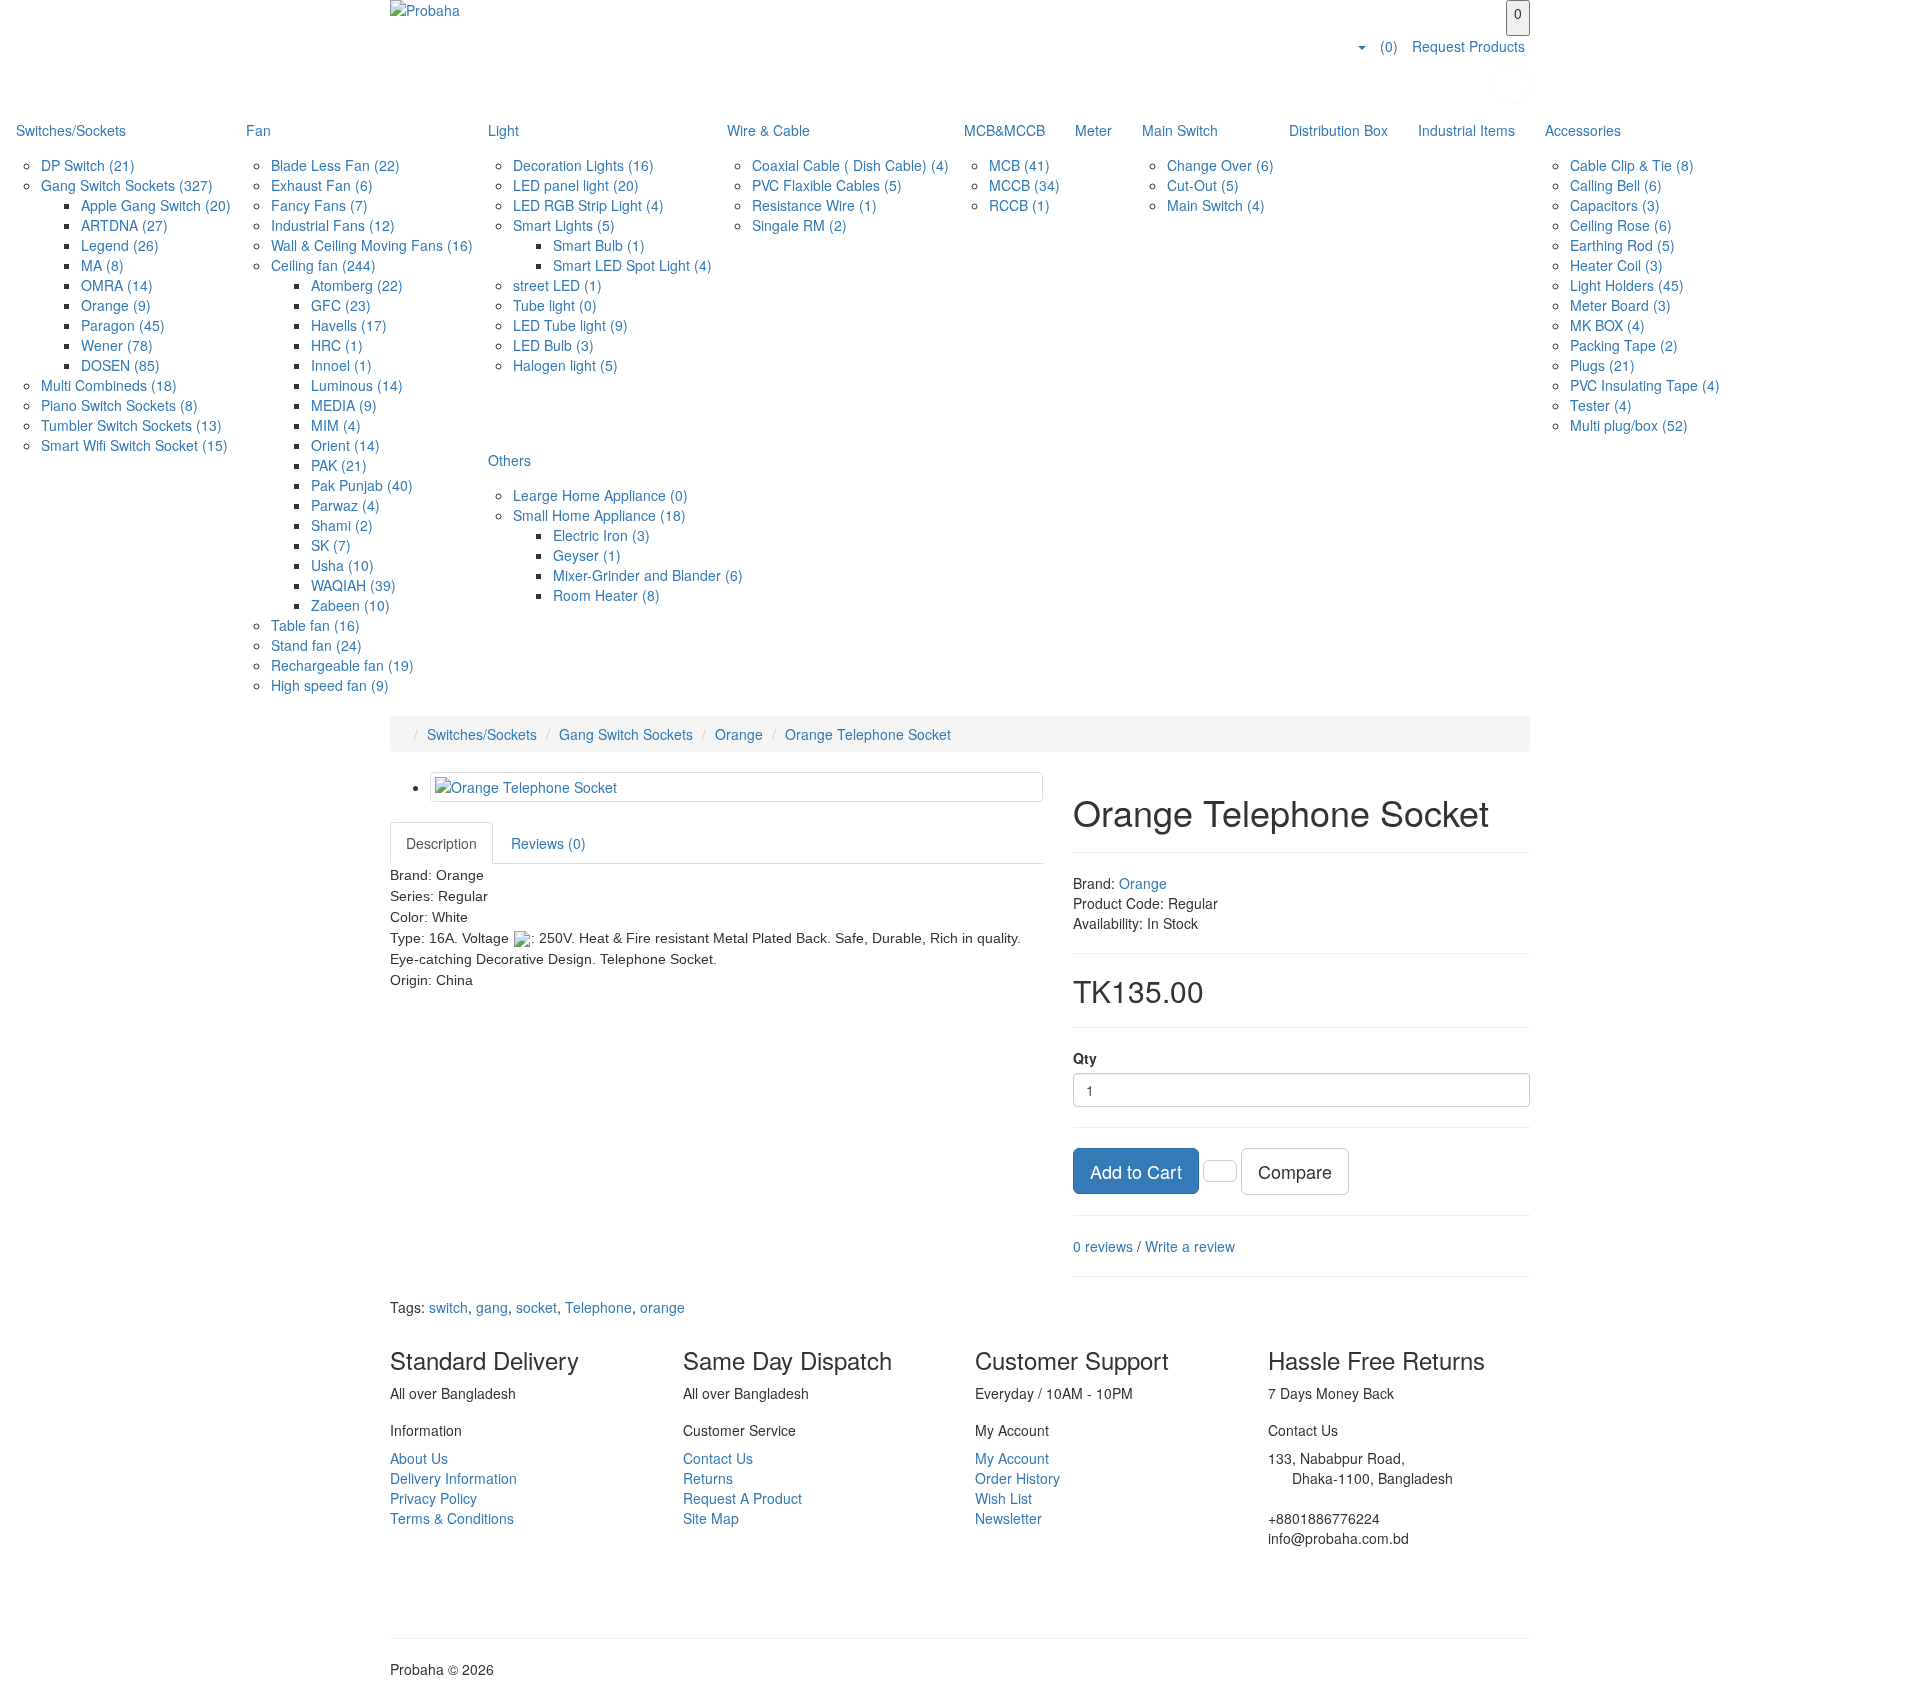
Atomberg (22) (357, 285)
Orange (739, 734)
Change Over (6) (1220, 165)
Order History (1017, 1478)
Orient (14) (345, 445)
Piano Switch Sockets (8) (119, 405)
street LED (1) (557, 285)
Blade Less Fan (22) (335, 165)
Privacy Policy (433, 1498)
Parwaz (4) (345, 505)
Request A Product (742, 1498)
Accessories (1583, 130)
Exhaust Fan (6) (322, 185)
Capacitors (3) (1615, 205)
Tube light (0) (555, 305)
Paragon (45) (123, 325)
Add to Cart (1136, 1171)
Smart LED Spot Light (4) (632, 265)
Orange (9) (116, 305)
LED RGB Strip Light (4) (588, 205)
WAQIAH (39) (353, 585)
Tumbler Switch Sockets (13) (131, 425)
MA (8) (102, 265)
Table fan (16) (315, 625)
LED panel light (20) (576, 185)
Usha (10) (342, 565)
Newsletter (1008, 1518)
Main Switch (1180, 130)
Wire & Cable (768, 130)
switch (448, 1307)
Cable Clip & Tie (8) (1632, 165)
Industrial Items (1466, 130)
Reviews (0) (548, 843)
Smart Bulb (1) (599, 245)
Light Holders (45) (1627, 285)
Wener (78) (117, 345)
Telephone (598, 1307)
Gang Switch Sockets (626, 734)
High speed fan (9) (330, 685)
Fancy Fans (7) (319, 205)
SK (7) (331, 545)
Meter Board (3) (1620, 305)
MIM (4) (336, 425)
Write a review (1190, 1246)
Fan (258, 130)
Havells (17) (349, 325)
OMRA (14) (117, 285)
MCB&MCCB (1004, 130)
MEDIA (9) (344, 405)
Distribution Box (1338, 130)
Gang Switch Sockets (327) (127, 185)
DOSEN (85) (120, 365)
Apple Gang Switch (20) (156, 205)
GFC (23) (341, 305)
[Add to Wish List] (1220, 1171)
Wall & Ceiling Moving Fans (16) (372, 245)
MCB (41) (1019, 165)
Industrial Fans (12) (333, 225)
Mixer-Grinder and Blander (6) (648, 575)
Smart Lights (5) (564, 225)
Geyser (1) (587, 555)
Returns (708, 1478)
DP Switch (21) (88, 165)
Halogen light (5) (565, 365)
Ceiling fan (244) (323, 265)
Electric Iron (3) (601, 535)
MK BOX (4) (1607, 325)
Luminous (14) (357, 385)
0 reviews (1103, 1246)
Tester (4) (1601, 405)
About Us (419, 1458)
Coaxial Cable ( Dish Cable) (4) (850, 165)
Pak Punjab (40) (362, 485)
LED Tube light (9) (570, 325)
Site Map (711, 1518)
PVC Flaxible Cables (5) (827, 185)
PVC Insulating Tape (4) (1645, 385)
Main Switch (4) (1216, 205)
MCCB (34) (1024, 185)
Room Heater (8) (606, 595)
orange (662, 1307)
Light (503, 130)
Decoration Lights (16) (583, 165)
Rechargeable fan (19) (342, 665)
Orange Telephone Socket (868, 734)
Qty (1085, 1058)
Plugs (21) (1602, 365)
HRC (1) (337, 345)
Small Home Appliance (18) (599, 515)
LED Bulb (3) (553, 345)
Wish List (1003, 1498)
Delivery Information (453, 1478)
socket (536, 1307)
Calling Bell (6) (1616, 185)
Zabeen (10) (350, 605)
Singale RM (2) (799, 225)
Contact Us (718, 1458)
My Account (1012, 1458)
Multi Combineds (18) (109, 385)
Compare (1295, 1171)
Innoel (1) (341, 365)
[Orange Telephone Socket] (736, 787)
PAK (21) (339, 465)
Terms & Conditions (452, 1518)
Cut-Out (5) (1203, 185)
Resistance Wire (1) (814, 205)
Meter (1093, 130)
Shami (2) (342, 525)
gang (492, 1307)
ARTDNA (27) (124, 225)
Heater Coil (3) (1616, 265)
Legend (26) (120, 245)
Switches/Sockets (71, 130)
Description (441, 843)
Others (509, 460)
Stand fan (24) (316, 645)
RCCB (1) (1019, 205)
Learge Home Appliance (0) (600, 495)
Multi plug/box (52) (1629, 425)
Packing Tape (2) (1624, 345)
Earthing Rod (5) (1622, 245)
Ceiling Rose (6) (1621, 225)
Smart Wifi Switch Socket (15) (134, 445)
